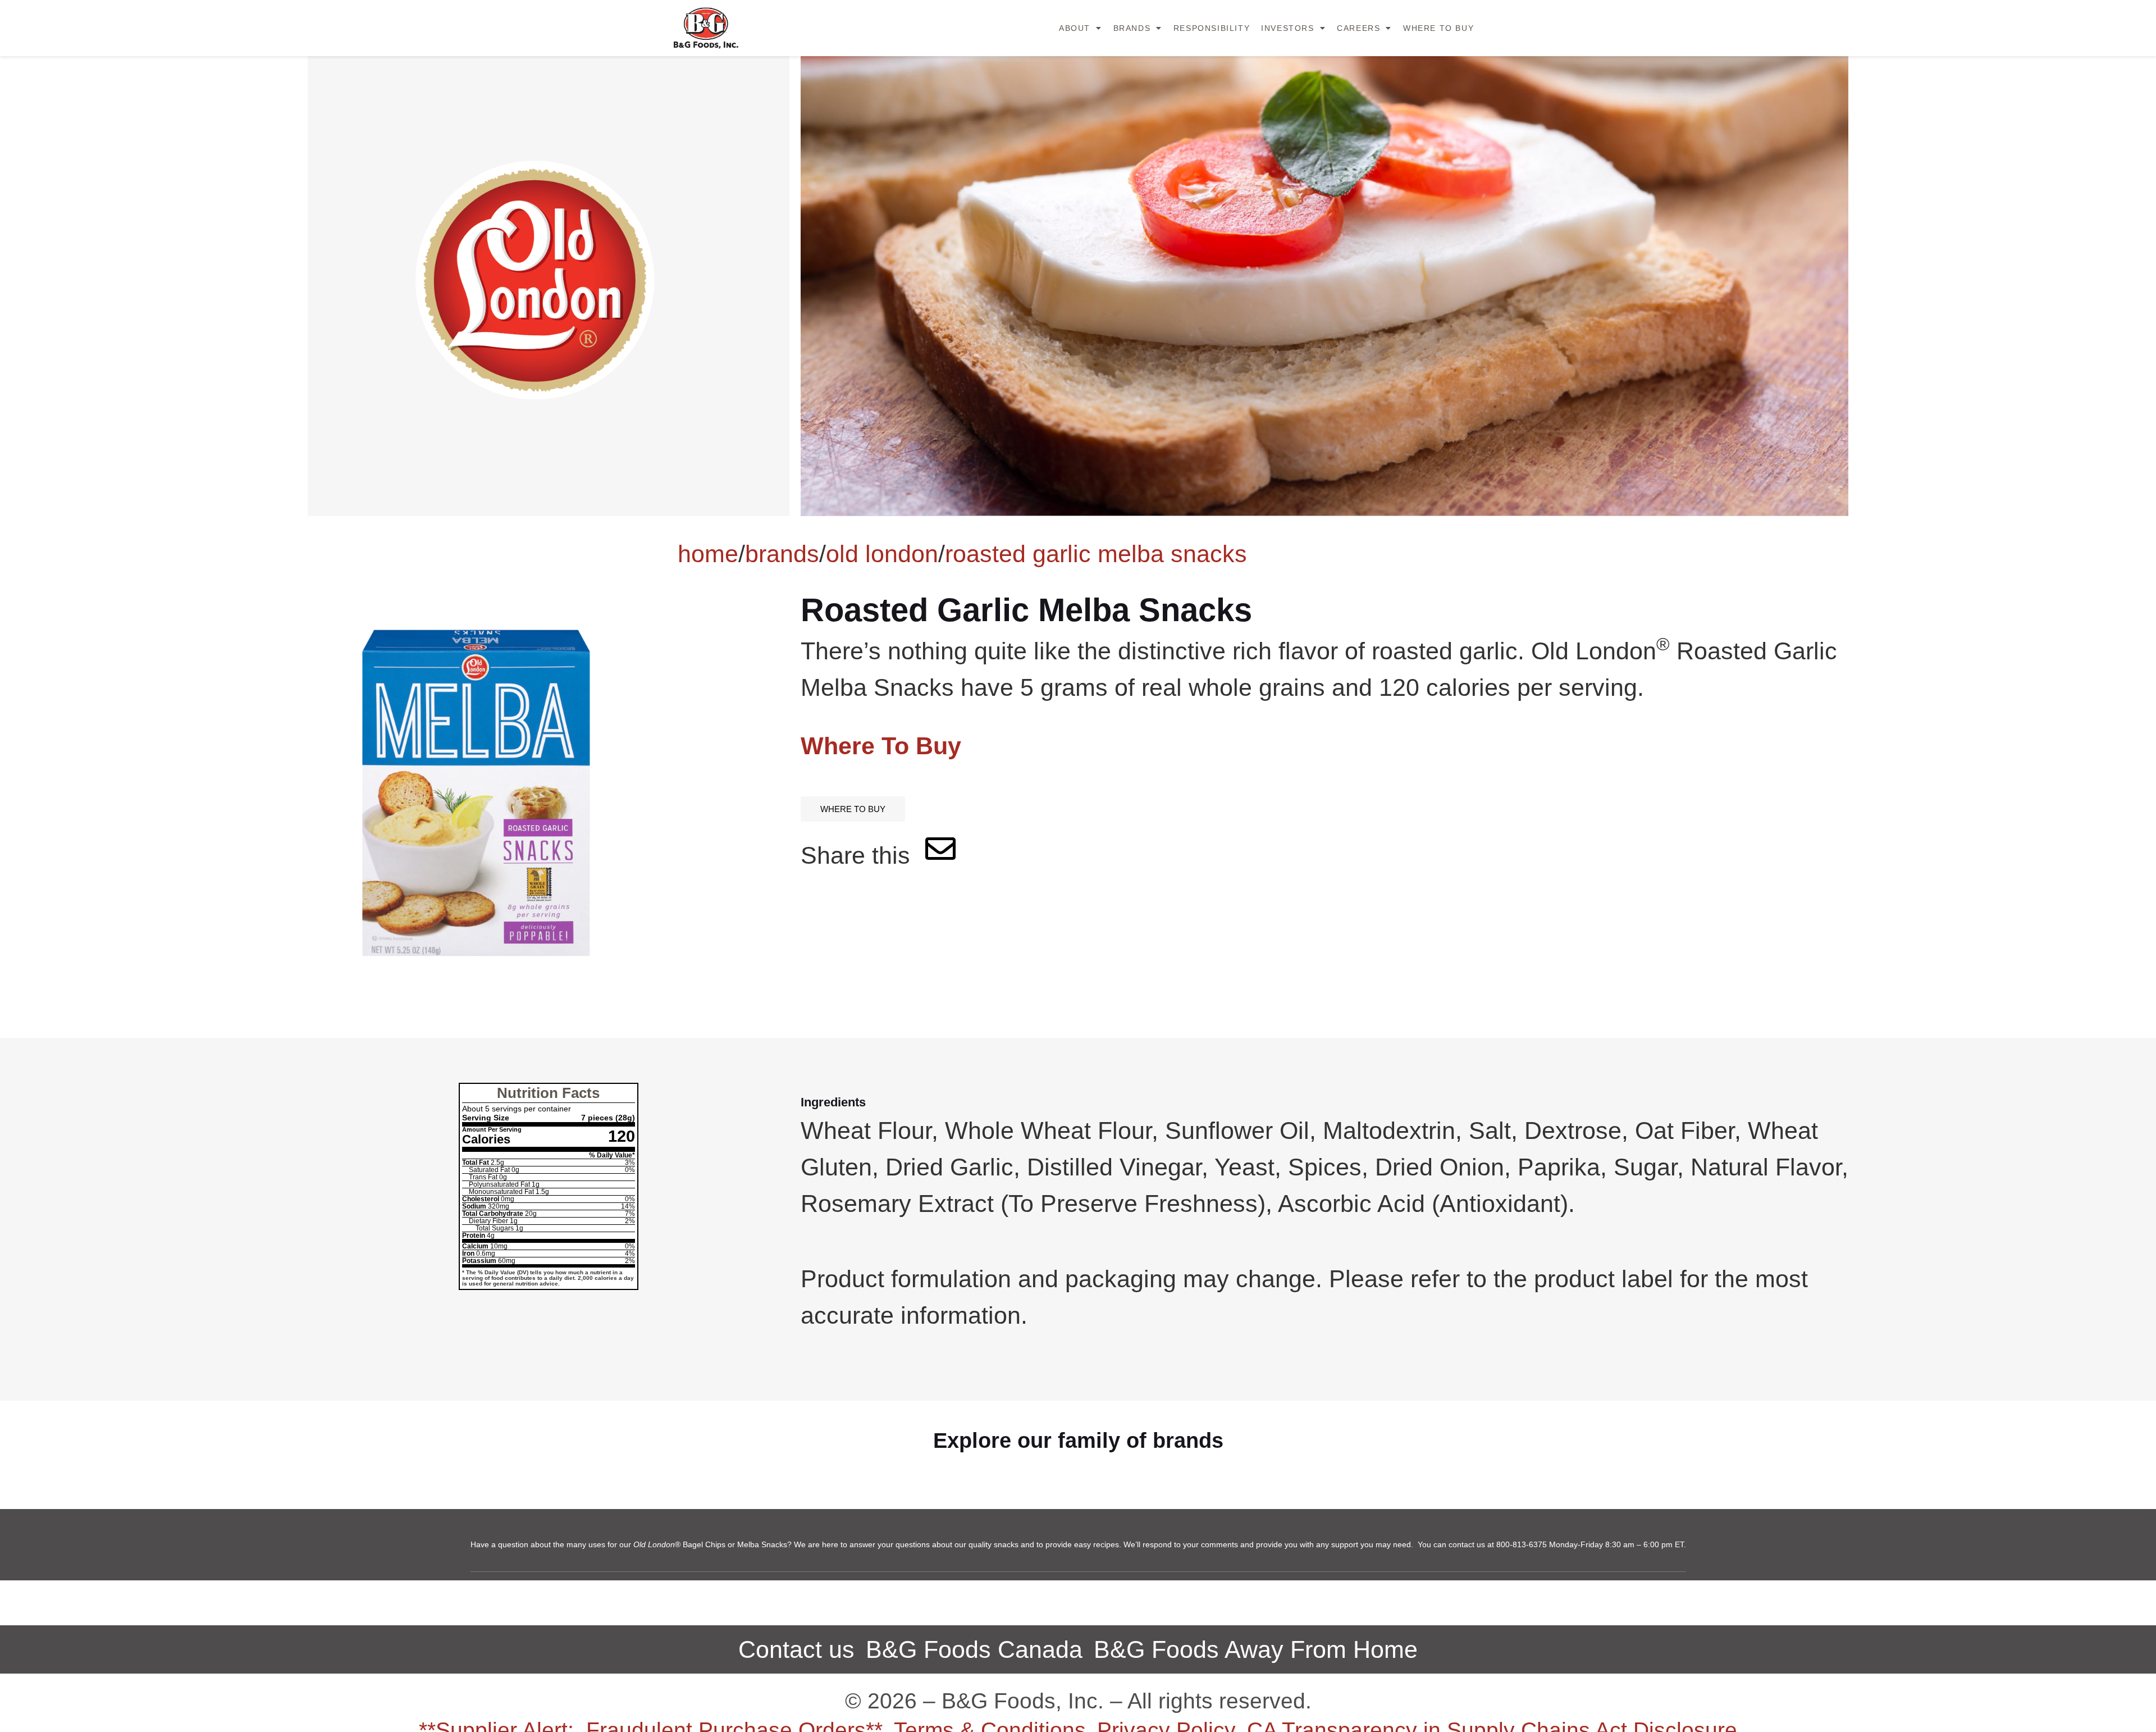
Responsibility (1212, 28)
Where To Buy (881, 746)
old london (882, 554)
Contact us (796, 1649)
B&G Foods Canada (974, 1649)
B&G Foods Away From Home (1256, 1649)
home (708, 554)
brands (782, 554)
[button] (853, 809)
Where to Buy (1438, 28)
